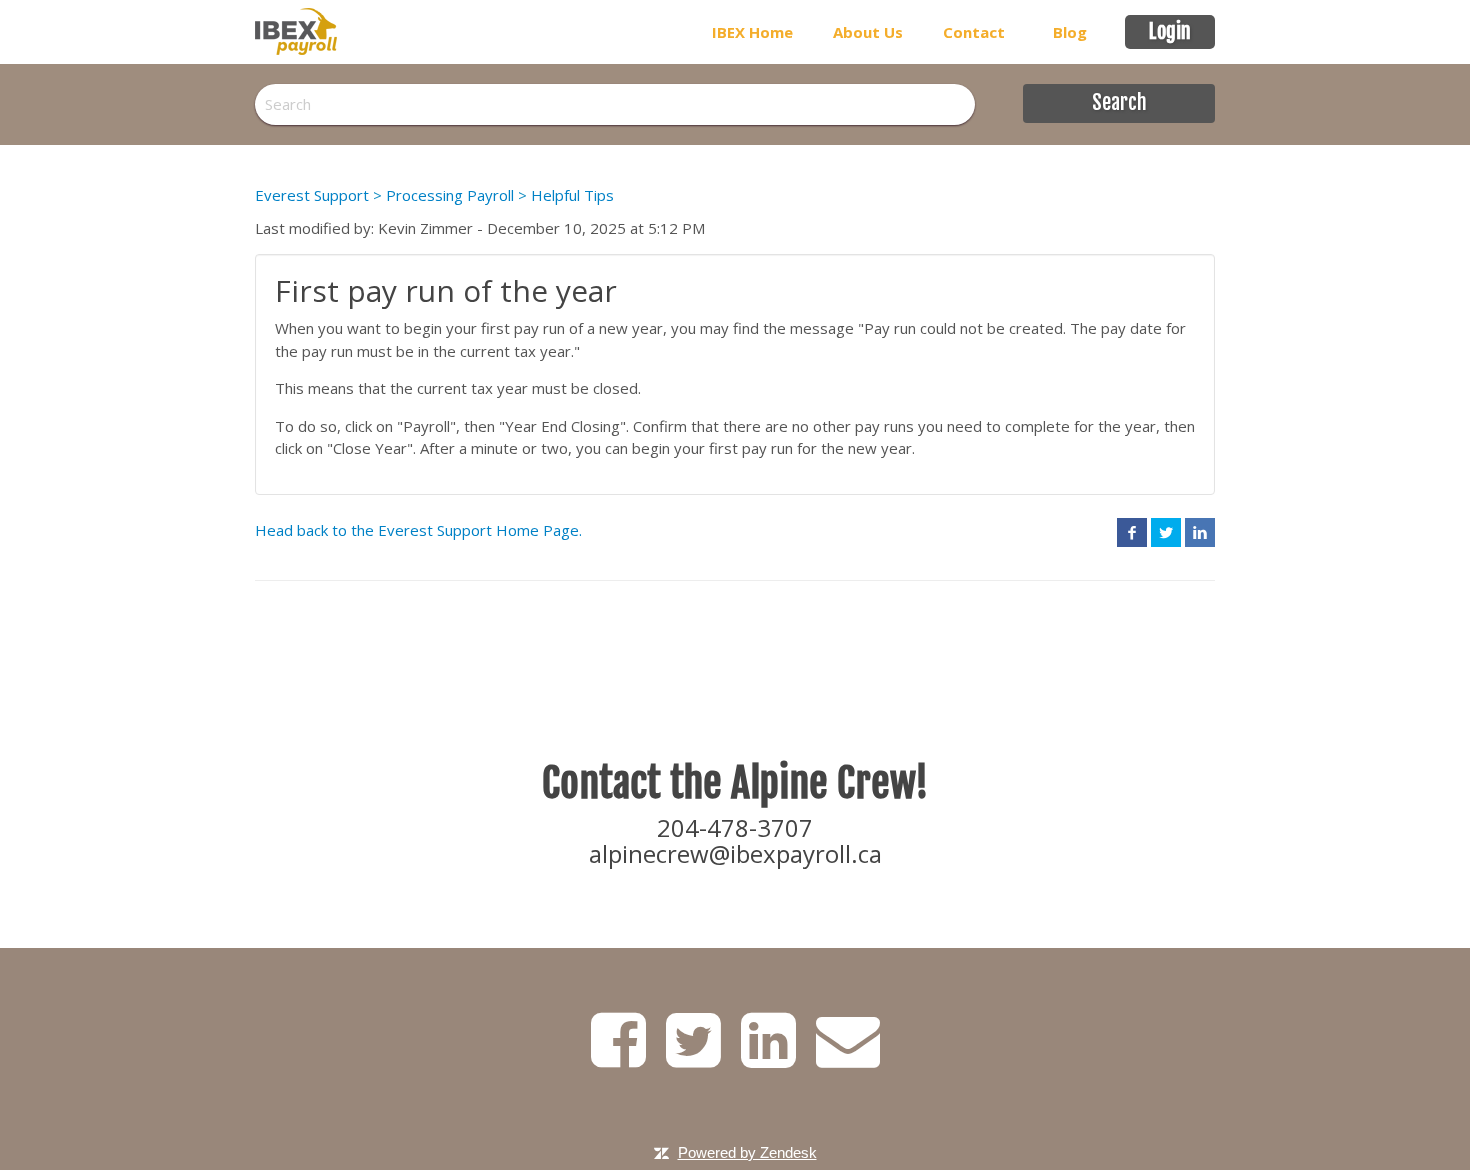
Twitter (1166, 532)
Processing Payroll (450, 195)
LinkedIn (1200, 532)
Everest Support (312, 195)
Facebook (1132, 532)
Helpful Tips (572, 195)
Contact (974, 32)
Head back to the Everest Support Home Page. (418, 530)
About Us (868, 32)
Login (1170, 31)
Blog (1070, 32)
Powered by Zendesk (747, 1152)
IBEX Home (752, 32)
